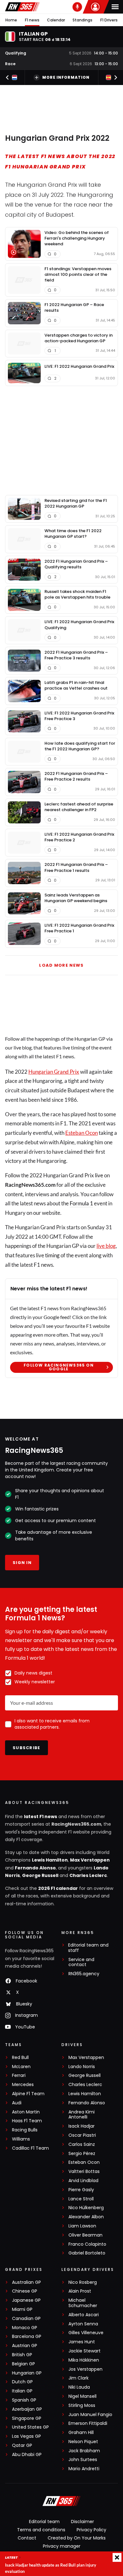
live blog (106, 1246)
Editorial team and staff (88, 1948)
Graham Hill (81, 2433)
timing (52, 1255)
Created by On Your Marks (77, 2538)
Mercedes (23, 2085)
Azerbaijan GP (27, 2409)
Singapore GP (27, 2418)
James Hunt (82, 2342)
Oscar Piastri (82, 2135)
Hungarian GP (27, 2373)
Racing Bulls (25, 2130)
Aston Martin (26, 2112)
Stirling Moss (82, 2405)
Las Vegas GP (26, 2436)
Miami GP (22, 2309)
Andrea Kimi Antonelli (82, 2115)
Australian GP (26, 2282)
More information (66, 77)
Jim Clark (79, 2378)
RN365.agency (84, 1974)
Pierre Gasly (81, 2190)
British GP (22, 2355)
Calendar (56, 20)
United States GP (30, 2427)
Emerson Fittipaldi (88, 2423)
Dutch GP (22, 2382)
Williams (21, 2139)
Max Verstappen (90, 1860)
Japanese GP (26, 2300)
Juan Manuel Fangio (90, 2415)
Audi (17, 2103)
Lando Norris (82, 2067)
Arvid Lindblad (83, 2181)
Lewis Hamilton (50, 1860)
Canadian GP (26, 2319)
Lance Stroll (81, 2199)
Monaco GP (25, 2328)
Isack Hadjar (82, 2126)
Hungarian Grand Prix (54, 1072)
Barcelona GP (27, 2337)
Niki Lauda (79, 2387)
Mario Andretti (84, 2469)
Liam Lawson (82, 2226)
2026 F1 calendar (58, 1888)
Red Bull (20, 2058)
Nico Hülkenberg (86, 2208)
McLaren (21, 2067)
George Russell (40, 1875)
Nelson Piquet (83, 2442)
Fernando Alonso (35, 1868)
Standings (82, 20)
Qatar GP (22, 2445)
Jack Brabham (84, 2451)
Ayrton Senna (83, 2324)
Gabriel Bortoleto (87, 2253)
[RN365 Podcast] (77, 7)
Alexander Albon (86, 2217)
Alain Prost (80, 2291)
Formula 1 (81, 1203)
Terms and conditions (41, 2530)
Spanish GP (24, 2400)
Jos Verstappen (85, 2369)
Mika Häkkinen (84, 2360)
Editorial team (44, 2522)
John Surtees (83, 2460)
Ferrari (19, 2076)
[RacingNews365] (22, 7)
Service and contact (81, 1962)
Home (11, 20)
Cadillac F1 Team (30, 2148)
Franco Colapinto (87, 2244)
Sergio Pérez (82, 2154)
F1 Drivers (109, 20)
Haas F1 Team (27, 2121)
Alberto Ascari (84, 2315)
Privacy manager (62, 2546)
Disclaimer (82, 2522)
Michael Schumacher (83, 2303)
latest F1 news (41, 1817)
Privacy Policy (91, 2530)
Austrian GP (25, 2346)
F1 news (32, 20)
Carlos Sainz (82, 2144)
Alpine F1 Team (28, 2094)
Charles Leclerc (88, 1875)
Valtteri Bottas (84, 2172)
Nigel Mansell (82, 2396)
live (99, 1175)
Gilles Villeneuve (86, 2333)
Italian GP (22, 2391)
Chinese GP (25, 2291)
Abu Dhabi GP (27, 2455)
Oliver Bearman (85, 2235)
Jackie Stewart (85, 2351)
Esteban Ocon (82, 1133)
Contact (27, 2538)
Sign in (22, 1563)
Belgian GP (23, 2364)
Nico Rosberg (83, 2282)
